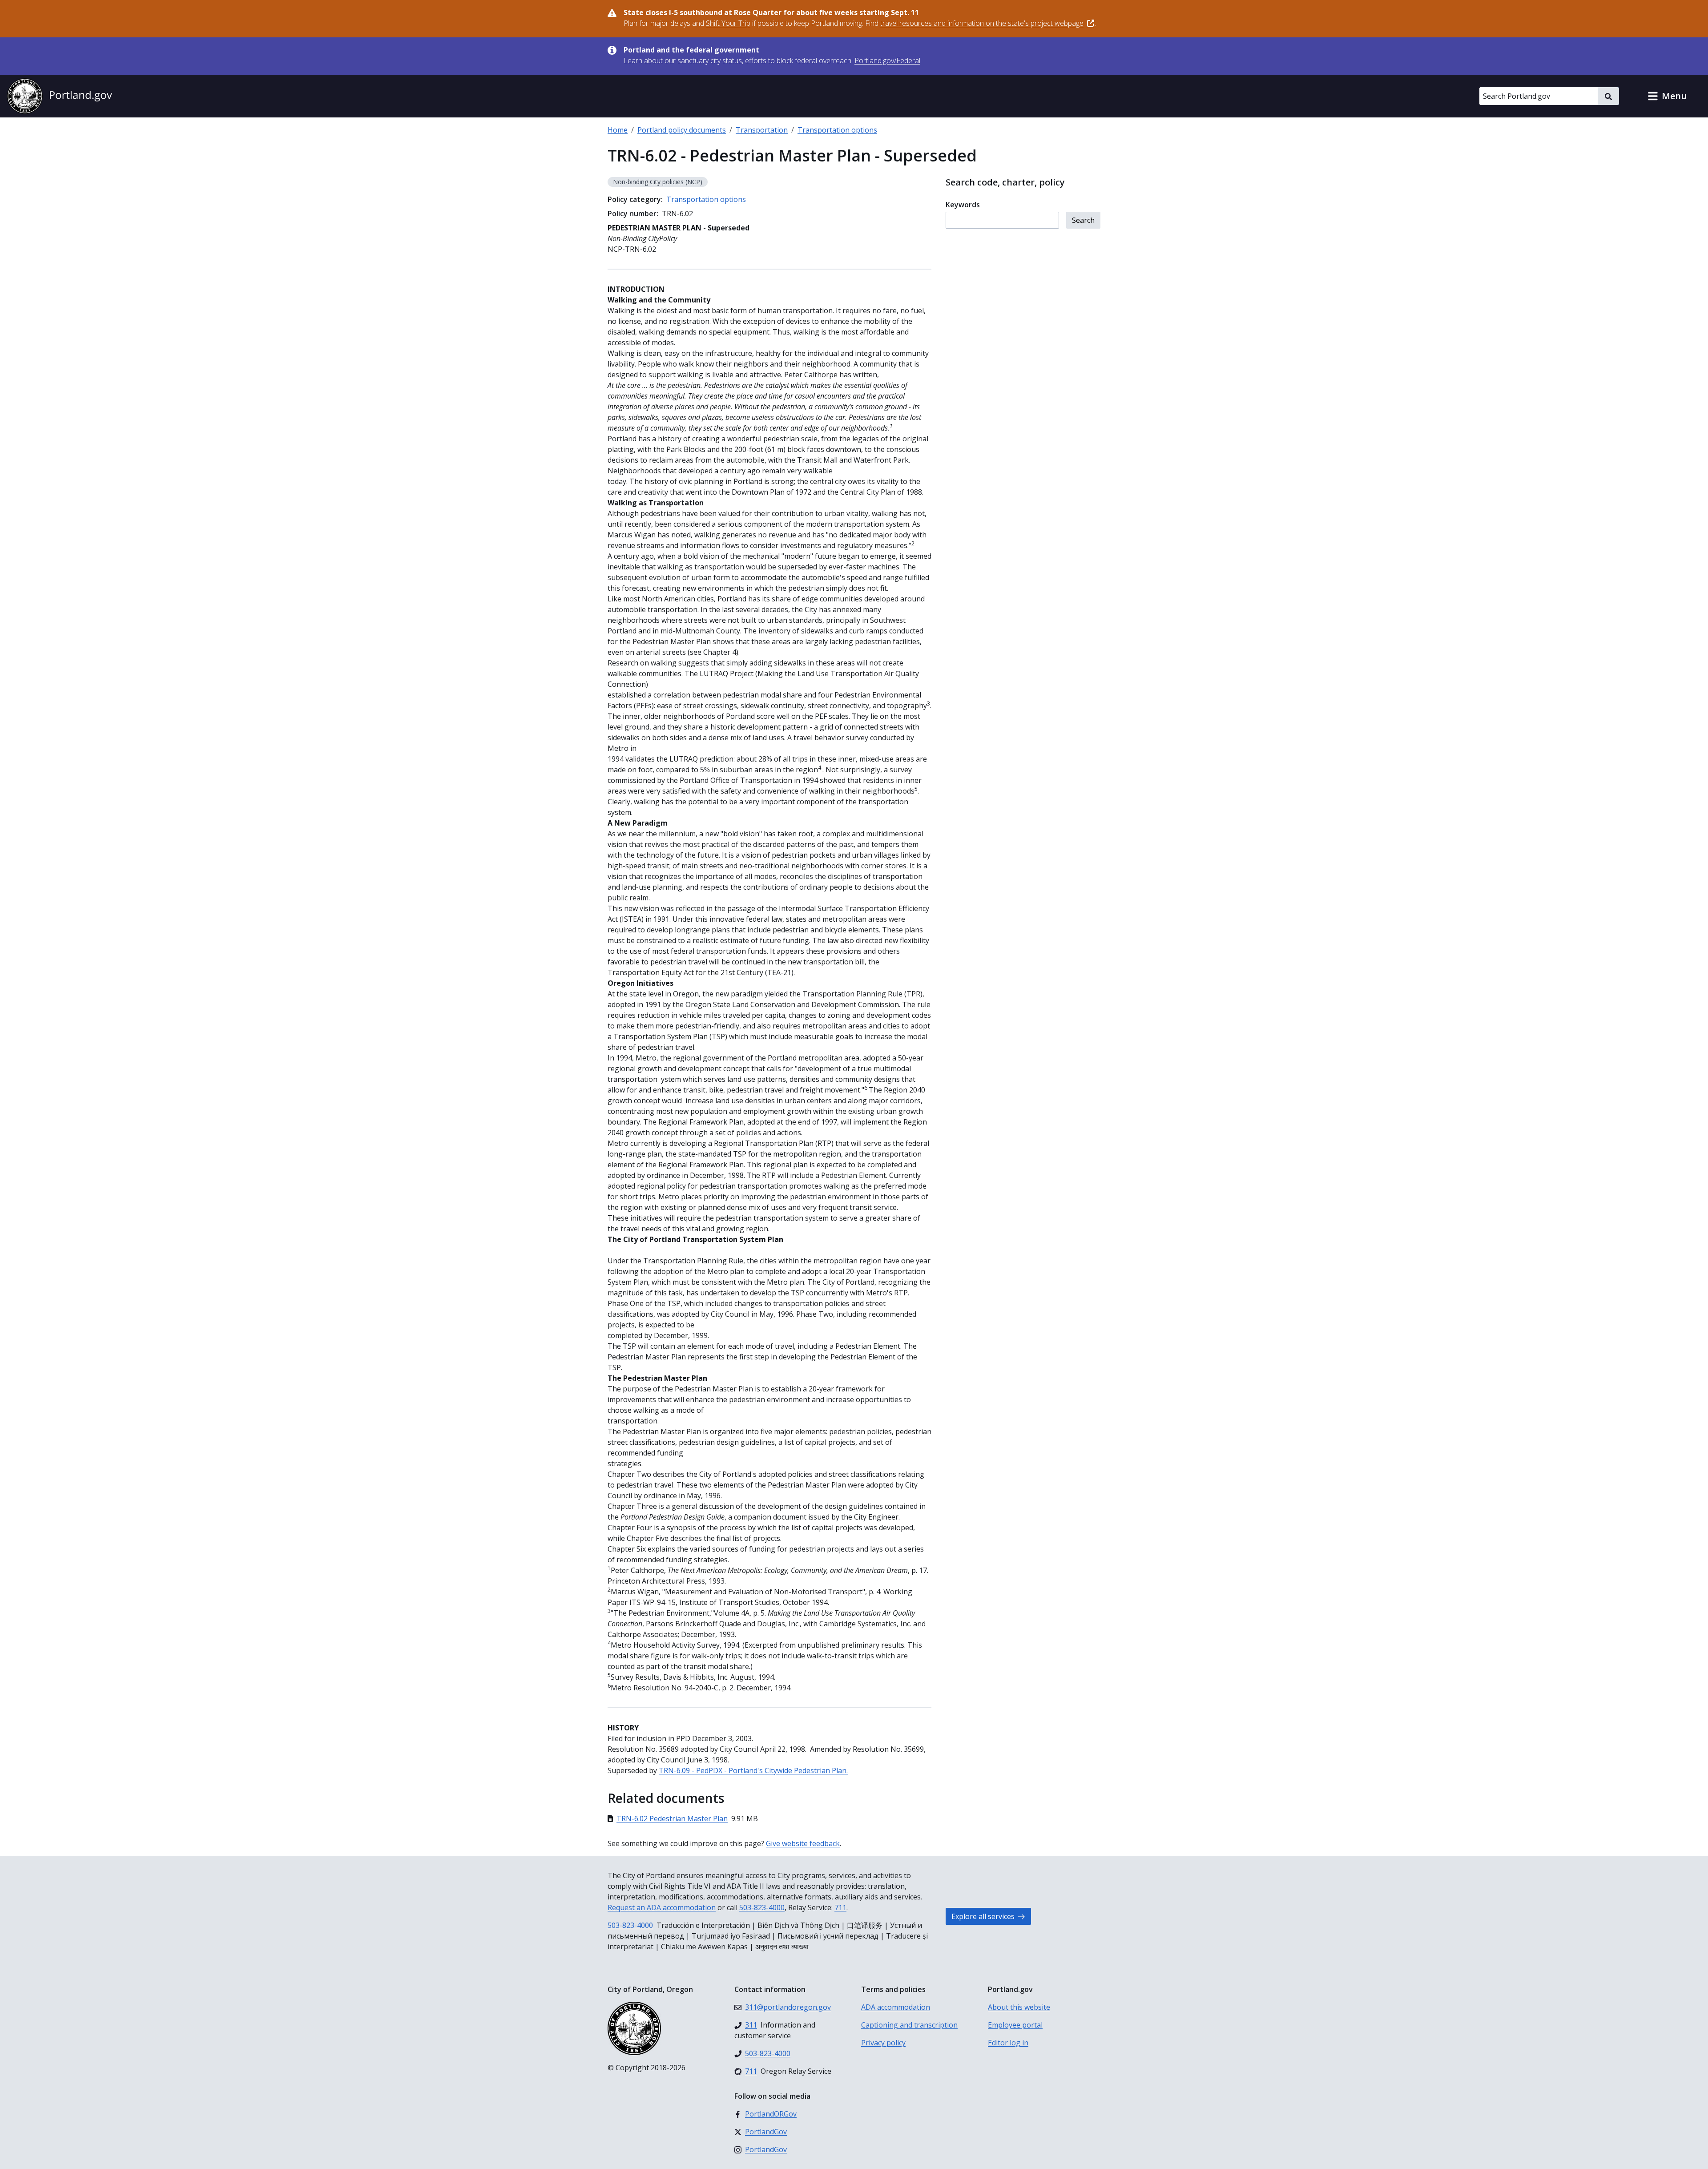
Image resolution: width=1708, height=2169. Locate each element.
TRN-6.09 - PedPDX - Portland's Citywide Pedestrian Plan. (753, 1770)
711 (840, 1907)
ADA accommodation (896, 2007)
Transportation (762, 130)
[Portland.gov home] (60, 96)
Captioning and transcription (909, 2025)
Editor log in (1008, 2043)
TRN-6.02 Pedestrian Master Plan (672, 1818)
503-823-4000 (762, 1907)
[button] (1667, 96)
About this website (1019, 2007)
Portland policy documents (682, 130)
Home (618, 130)
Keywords (963, 205)
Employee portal (1015, 2025)
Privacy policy (883, 2043)
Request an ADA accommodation (662, 1907)
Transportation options (837, 130)
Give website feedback (803, 1843)
